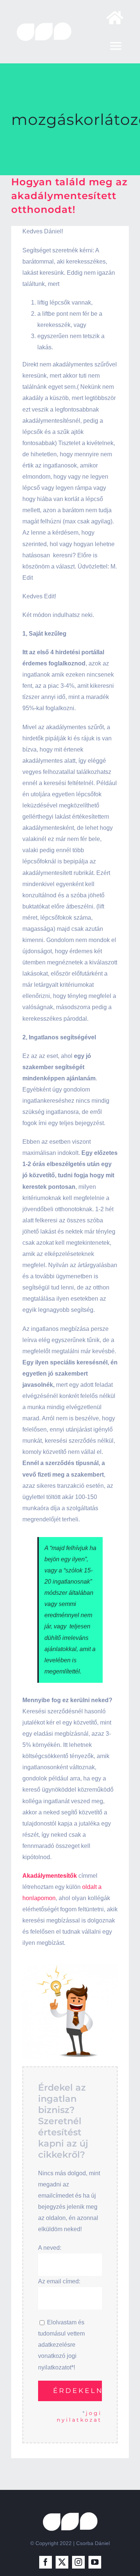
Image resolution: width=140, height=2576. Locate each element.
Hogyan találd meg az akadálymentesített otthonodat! (69, 196)
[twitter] (62, 2562)
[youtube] (95, 2562)
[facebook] (46, 2562)
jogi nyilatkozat (79, 2416)
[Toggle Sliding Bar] (111, 18)
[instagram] (78, 2562)
